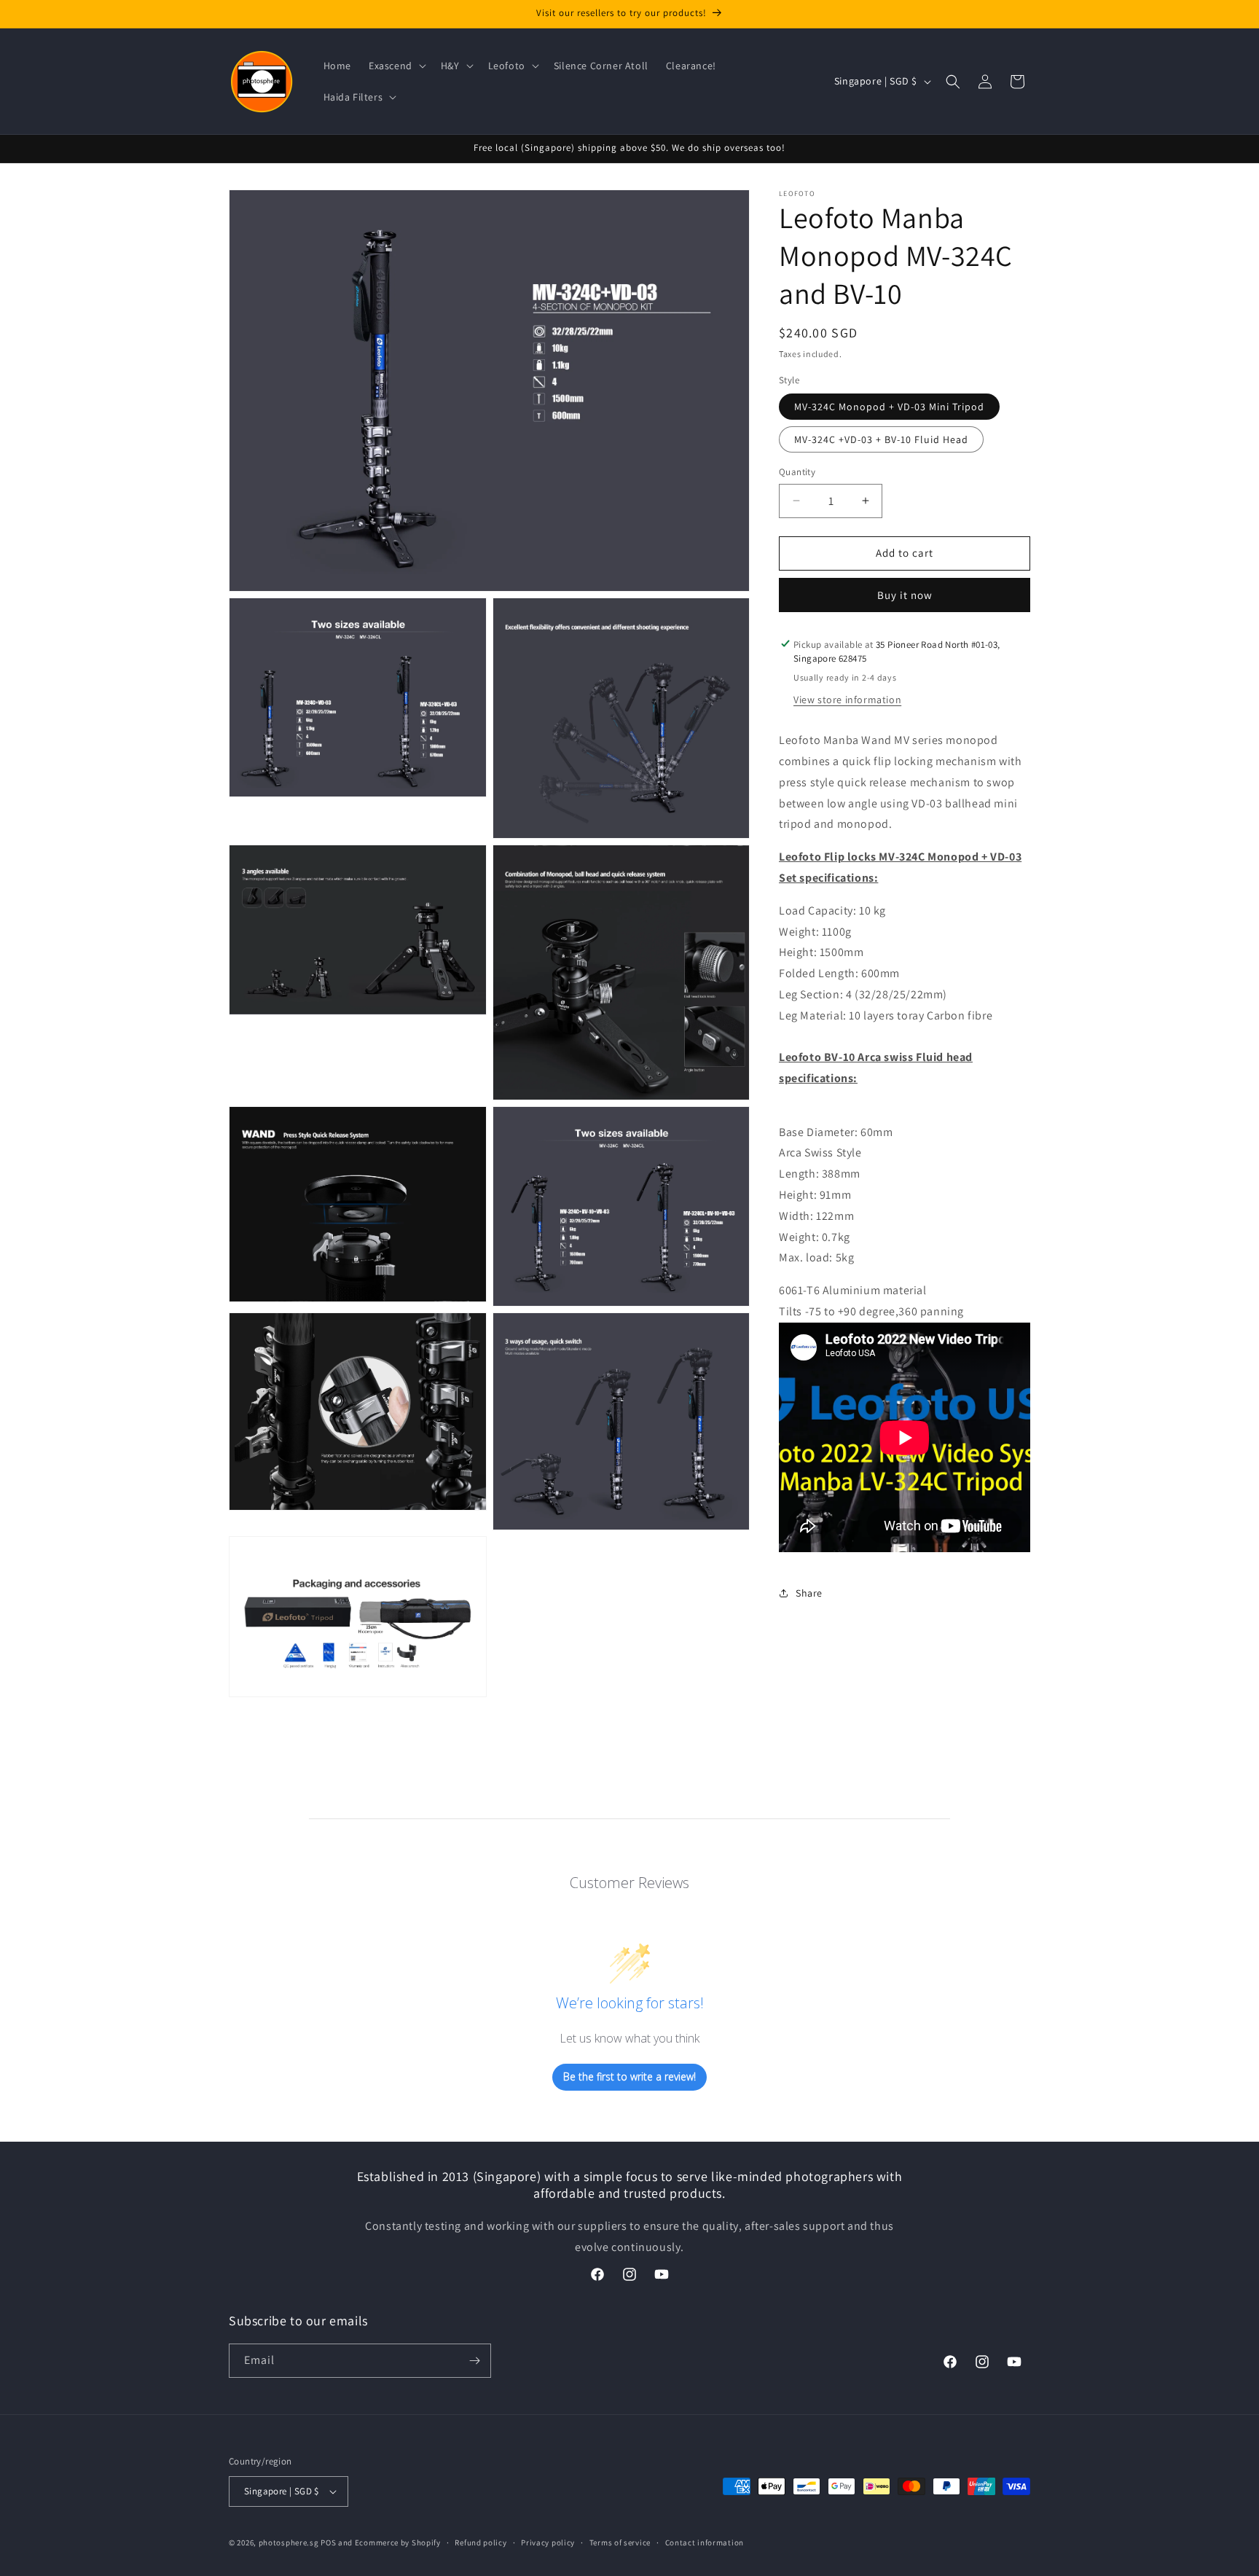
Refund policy (481, 2542)
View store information (847, 700)
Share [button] (809, 1593)
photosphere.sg (289, 2542)
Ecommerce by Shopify (398, 2542)
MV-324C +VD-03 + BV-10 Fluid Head (881, 439)
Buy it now (905, 594)
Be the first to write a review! (629, 2076)
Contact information (705, 2542)
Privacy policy (548, 2542)
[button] (396, 66)
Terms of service (620, 2542)
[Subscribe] (474, 2361)
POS (328, 2542)
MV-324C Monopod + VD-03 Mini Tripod (889, 407)
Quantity (797, 472)
